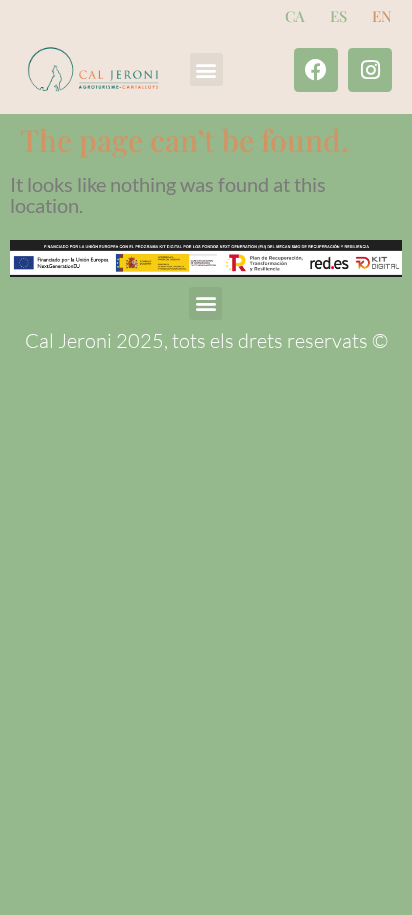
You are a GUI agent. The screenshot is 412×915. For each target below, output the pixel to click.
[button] (206, 69)
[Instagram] (370, 70)
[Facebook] (316, 70)
